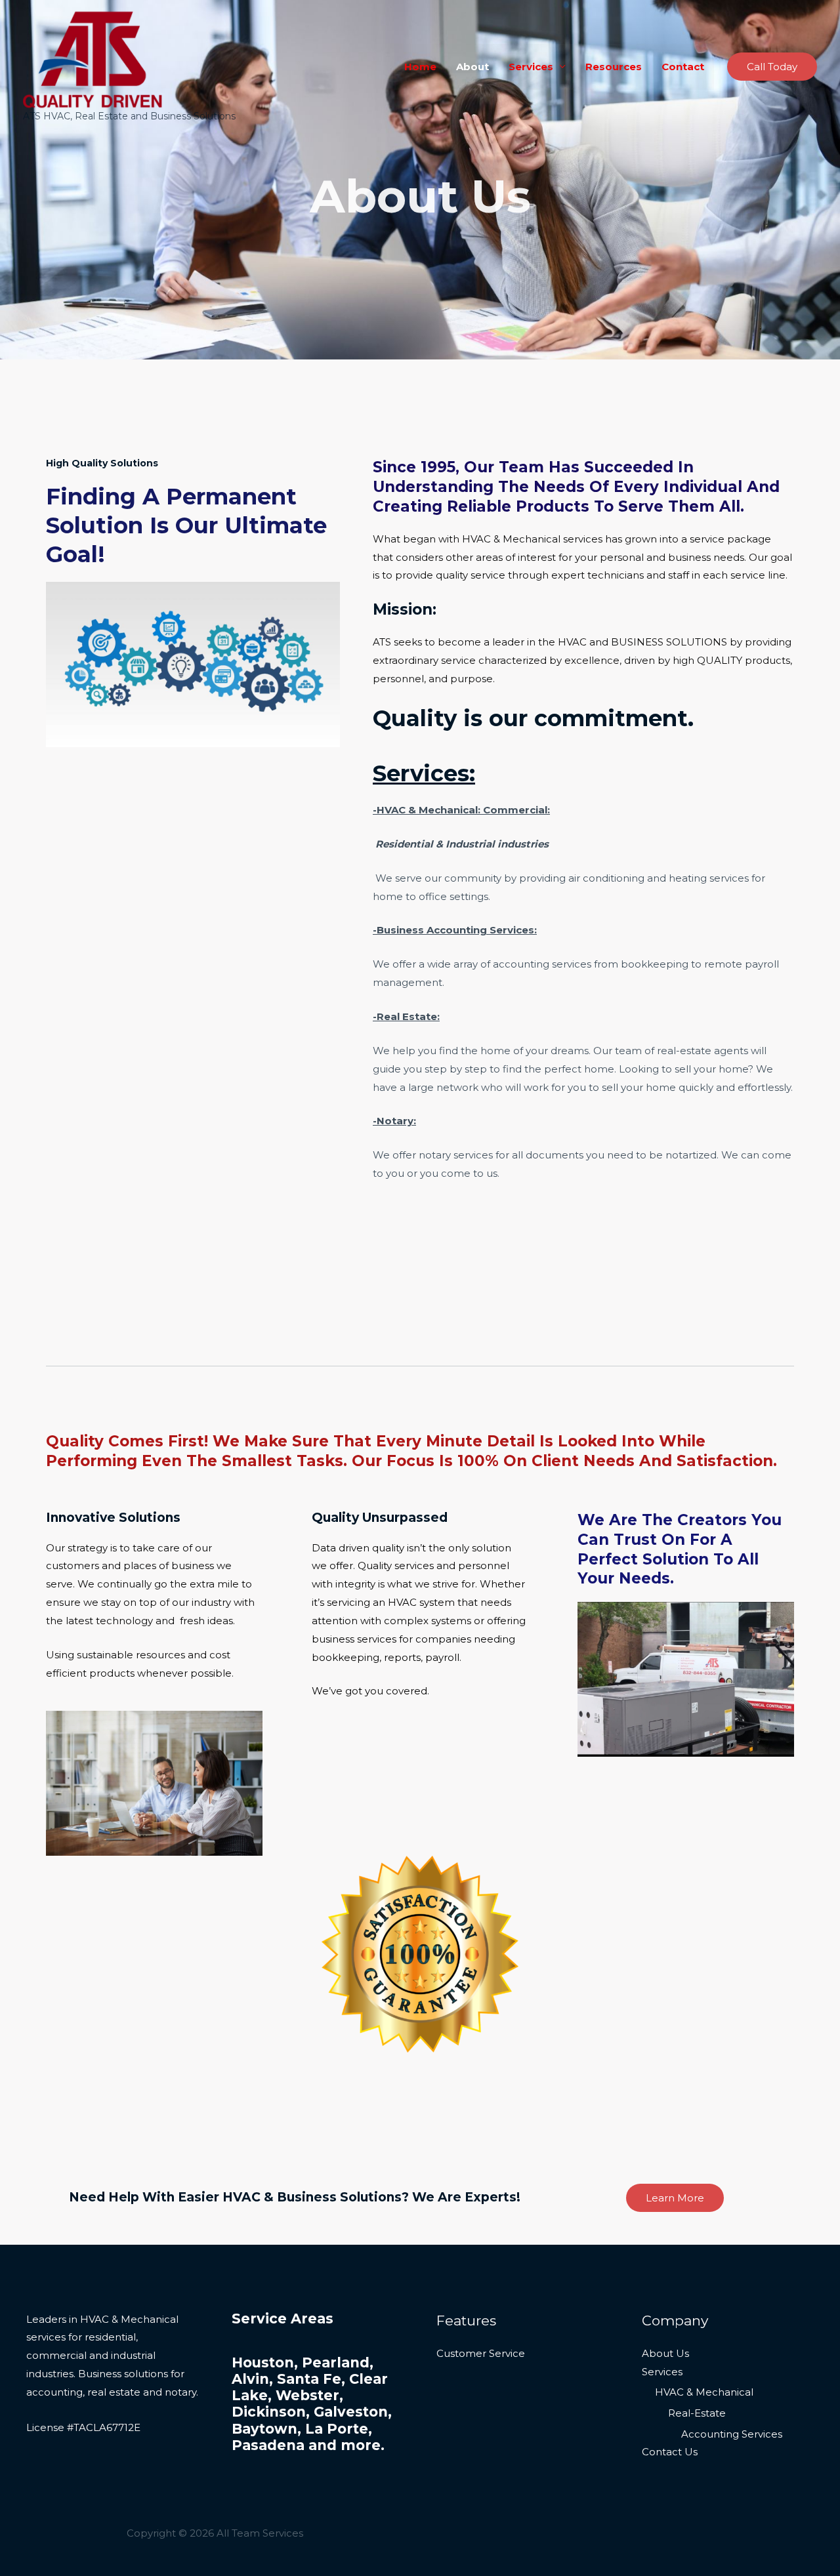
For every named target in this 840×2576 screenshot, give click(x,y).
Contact (683, 67)
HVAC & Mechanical (704, 2392)
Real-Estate (697, 2413)
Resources (614, 67)
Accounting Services (732, 2434)
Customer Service (481, 2353)
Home (420, 67)
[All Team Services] (93, 59)
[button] (772, 67)
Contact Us (670, 2452)
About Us (665, 2353)
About (472, 67)
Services (531, 67)
